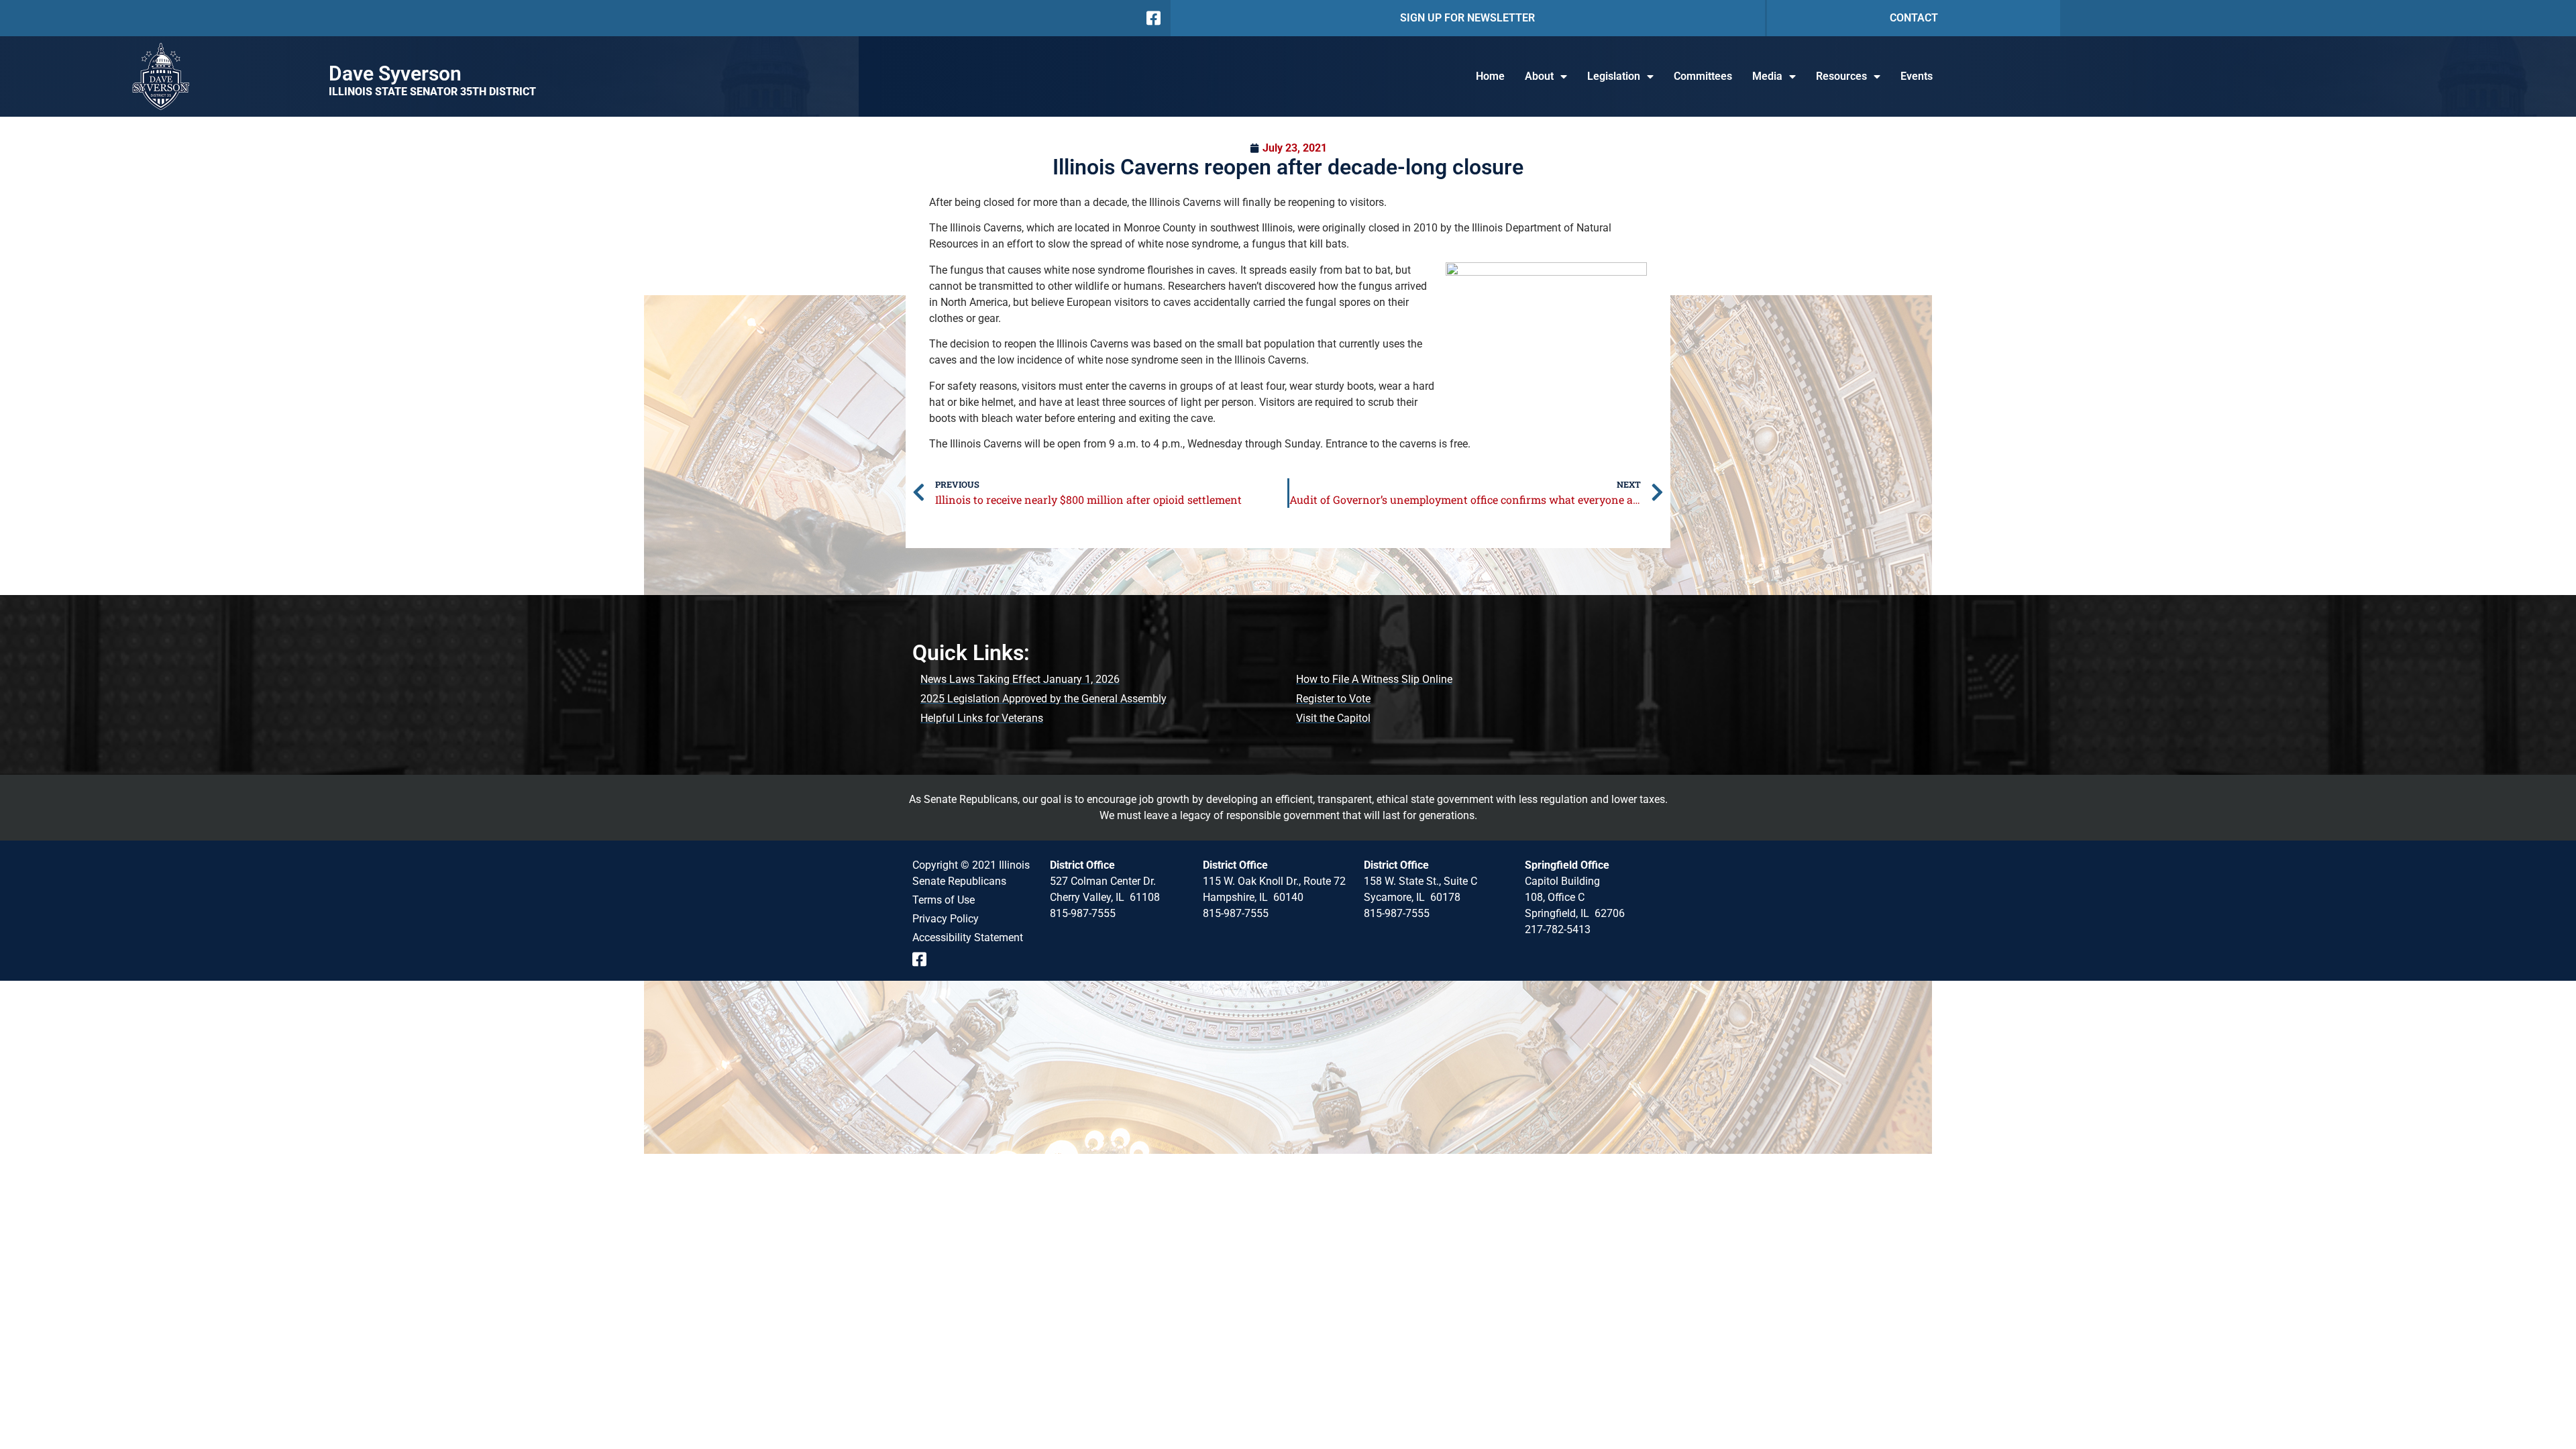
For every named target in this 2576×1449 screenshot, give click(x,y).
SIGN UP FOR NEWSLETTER (1467, 18)
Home (1490, 76)
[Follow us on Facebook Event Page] (924, 959)
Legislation (1614, 76)
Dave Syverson (395, 73)
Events (1917, 76)
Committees (1703, 76)
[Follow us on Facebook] (1152, 18)
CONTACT (1914, 18)
